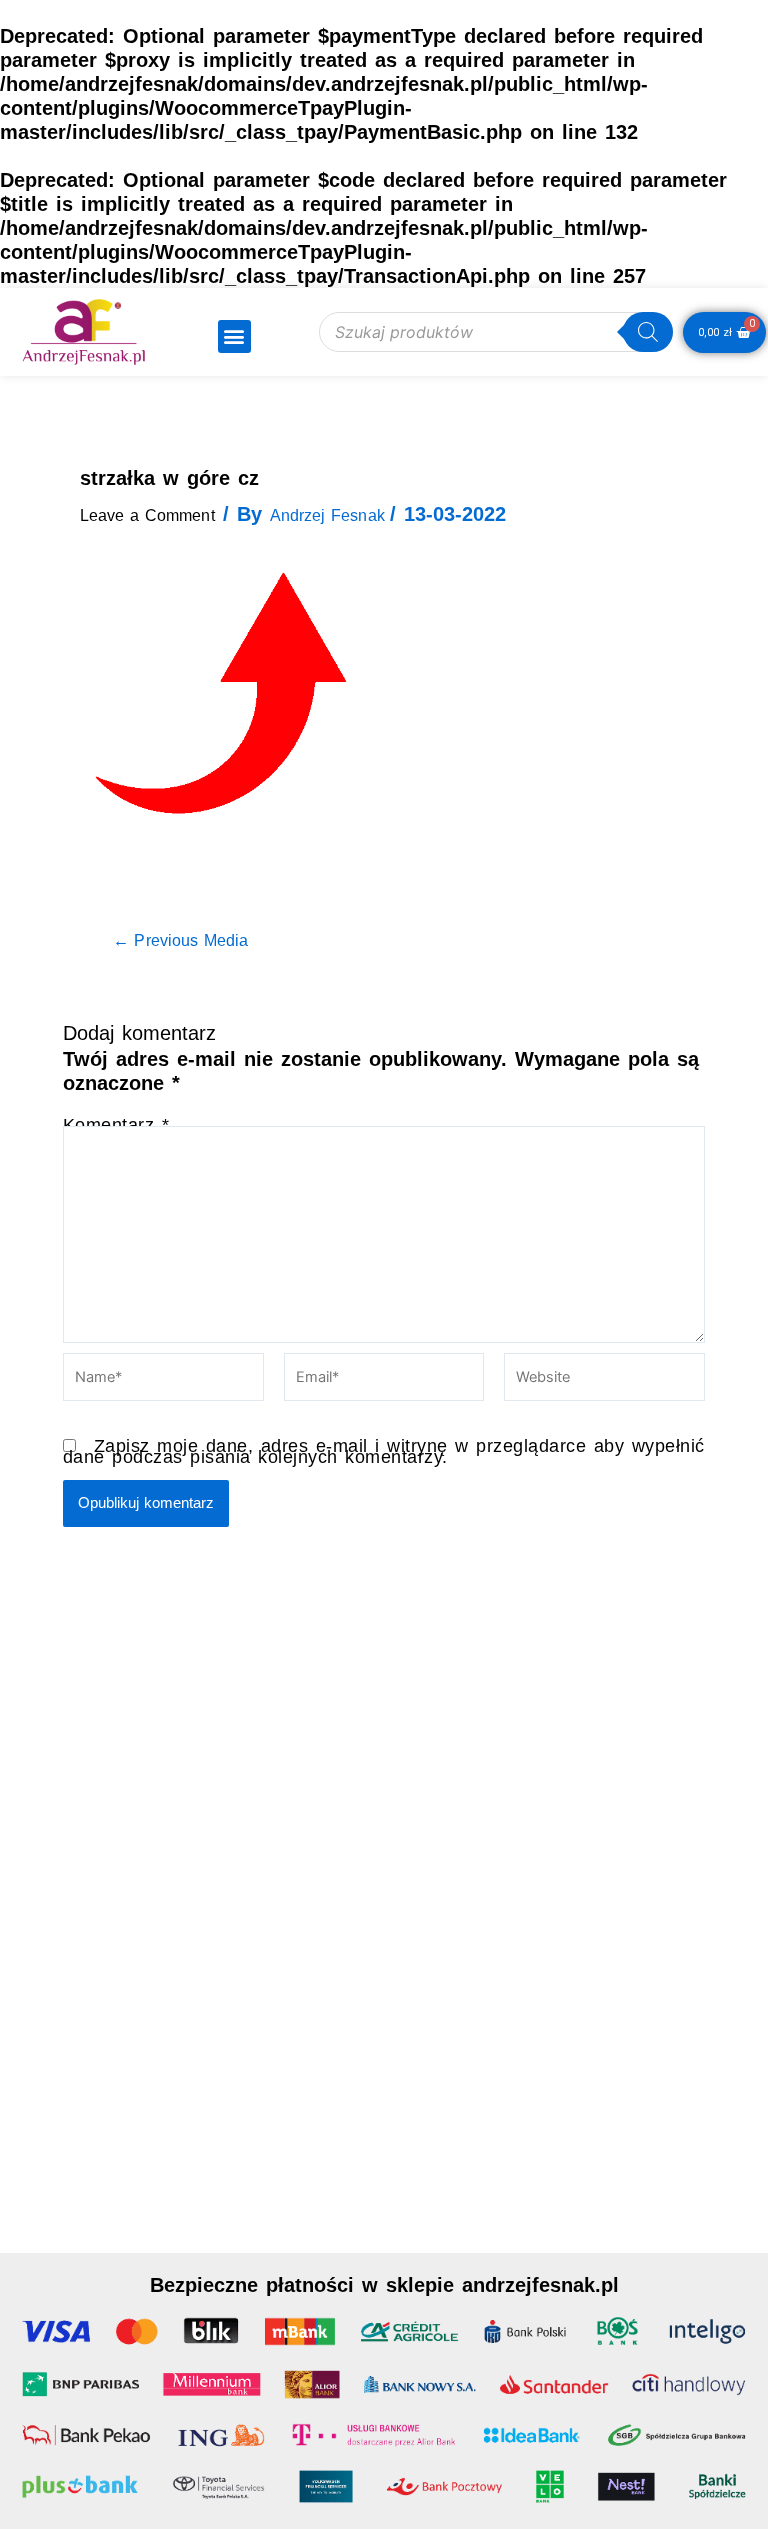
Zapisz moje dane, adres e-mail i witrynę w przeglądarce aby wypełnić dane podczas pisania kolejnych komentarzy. (384, 1451)
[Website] (604, 1380)
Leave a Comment (147, 515)
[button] (234, 336)
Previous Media (181, 941)
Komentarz (116, 1125)
